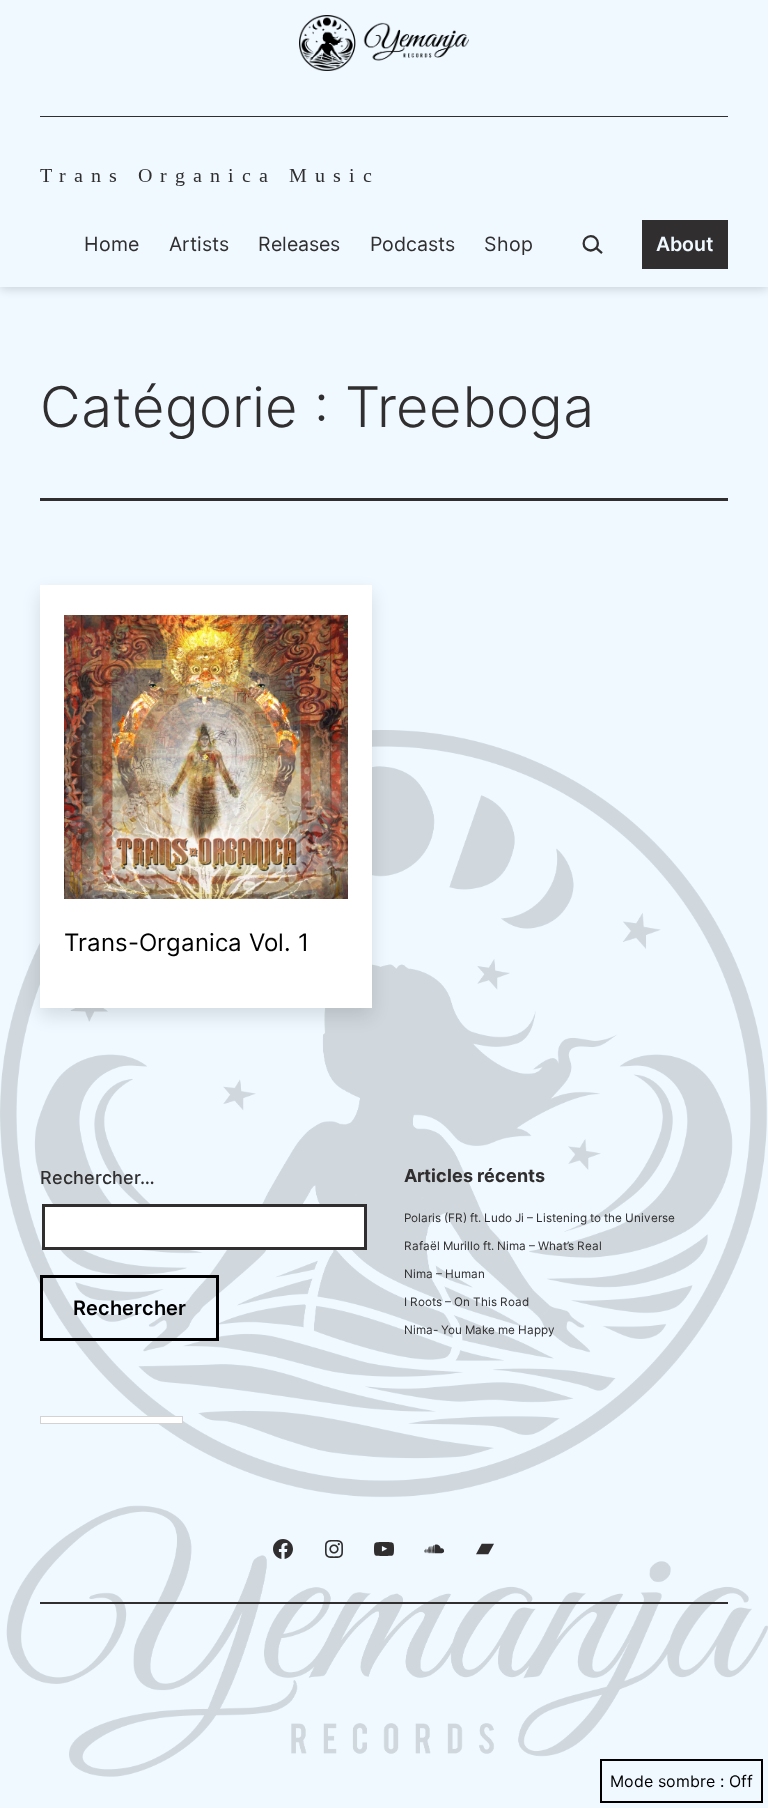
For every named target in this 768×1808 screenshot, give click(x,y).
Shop (508, 244)
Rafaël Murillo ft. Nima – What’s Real (503, 1246)
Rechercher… (97, 1177)
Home (111, 244)
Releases (299, 244)
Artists (199, 244)
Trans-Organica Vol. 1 (186, 942)
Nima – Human (444, 1274)
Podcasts (412, 244)
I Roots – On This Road (466, 1302)
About (684, 244)
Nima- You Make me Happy (479, 1330)
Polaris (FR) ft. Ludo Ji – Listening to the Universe (539, 1218)
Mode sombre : (667, 1781)
